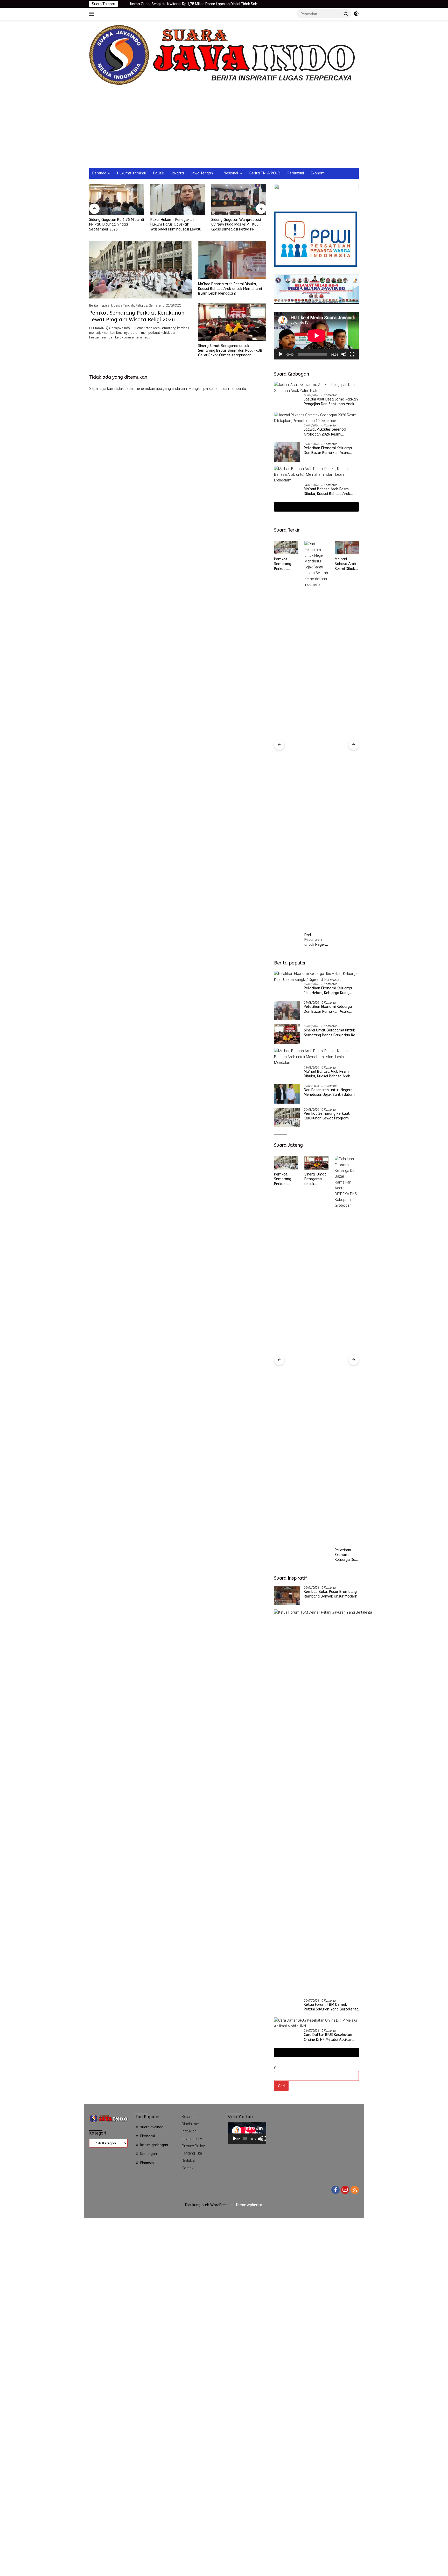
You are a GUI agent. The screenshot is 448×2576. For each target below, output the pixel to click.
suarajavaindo (152, 2127)
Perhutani (296, 173)
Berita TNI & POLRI (265, 173)
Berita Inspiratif (101, 305)
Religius (141, 305)
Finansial (148, 2163)
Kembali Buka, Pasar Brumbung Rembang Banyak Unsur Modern (331, 1594)
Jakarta (177, 173)
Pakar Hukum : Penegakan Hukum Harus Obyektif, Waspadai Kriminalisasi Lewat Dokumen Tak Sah (114, 225)
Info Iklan (189, 2131)
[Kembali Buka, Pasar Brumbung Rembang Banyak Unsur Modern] (287, 1596)
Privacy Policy (193, 2146)
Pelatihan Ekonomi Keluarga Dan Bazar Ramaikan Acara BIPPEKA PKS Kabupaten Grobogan (328, 451)
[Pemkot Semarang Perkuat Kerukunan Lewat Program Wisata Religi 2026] (140, 270)
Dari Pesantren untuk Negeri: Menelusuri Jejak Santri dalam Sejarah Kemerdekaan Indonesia (286, 940)
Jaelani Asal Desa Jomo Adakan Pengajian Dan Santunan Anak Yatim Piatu (331, 402)
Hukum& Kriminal (132, 173)
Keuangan (149, 2154)
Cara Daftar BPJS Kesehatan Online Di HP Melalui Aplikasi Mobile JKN (328, 2037)
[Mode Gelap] (356, 14)
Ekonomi (318, 173)
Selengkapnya (315, 507)
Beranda (99, 173)
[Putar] (281, 354)
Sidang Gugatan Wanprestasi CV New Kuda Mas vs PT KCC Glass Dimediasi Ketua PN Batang (175, 225)
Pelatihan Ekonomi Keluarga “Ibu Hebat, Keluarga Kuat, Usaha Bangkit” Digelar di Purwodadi (328, 991)
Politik (159, 173)
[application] (316, 336)
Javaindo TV (192, 2139)
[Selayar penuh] (352, 354)
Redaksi (188, 2161)
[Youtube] (345, 2190)
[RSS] (355, 2190)
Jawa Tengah (202, 173)
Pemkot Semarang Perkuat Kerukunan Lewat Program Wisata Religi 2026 (327, 1116)
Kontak (188, 2168)
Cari (277, 2068)
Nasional (231, 173)
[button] (346, 13)
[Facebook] (335, 2190)
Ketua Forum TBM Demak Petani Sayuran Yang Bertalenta (331, 2007)
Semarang (157, 305)
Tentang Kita (192, 2153)
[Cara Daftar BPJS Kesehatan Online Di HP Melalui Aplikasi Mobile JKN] (316, 2023)
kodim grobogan (154, 2145)
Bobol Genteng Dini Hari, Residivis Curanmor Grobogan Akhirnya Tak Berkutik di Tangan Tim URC (238, 225)
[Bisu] (344, 354)
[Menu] (93, 14)
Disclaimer (190, 2124)
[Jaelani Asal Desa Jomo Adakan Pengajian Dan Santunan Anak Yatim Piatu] (316, 388)
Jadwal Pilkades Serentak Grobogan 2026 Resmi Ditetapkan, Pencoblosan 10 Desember (328, 432)
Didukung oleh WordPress (207, 2205)
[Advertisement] (224, 129)
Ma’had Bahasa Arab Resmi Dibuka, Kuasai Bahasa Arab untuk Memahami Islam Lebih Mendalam (230, 289)
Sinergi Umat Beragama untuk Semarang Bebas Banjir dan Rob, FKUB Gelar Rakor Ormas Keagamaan (230, 351)
